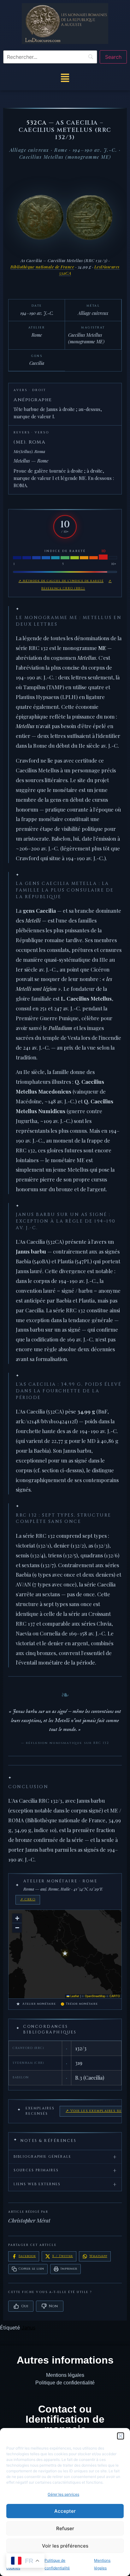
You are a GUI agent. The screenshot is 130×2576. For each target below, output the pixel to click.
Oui (25, 2306)
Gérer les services (63, 2494)
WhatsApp (98, 2256)
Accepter (65, 2511)
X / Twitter (62, 2256)
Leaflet (74, 1996)
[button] (121, 2436)
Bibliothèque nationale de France (42, 267)
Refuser (65, 2528)
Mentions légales (65, 2375)
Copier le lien (31, 2269)
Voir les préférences (65, 2546)
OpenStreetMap (95, 1996)
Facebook (27, 2256)
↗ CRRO (28, 1899)
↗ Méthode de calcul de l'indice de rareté (61, 581)
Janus (28, 2328)
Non (53, 2306)
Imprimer (69, 2269)
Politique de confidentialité (65, 2383)
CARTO (115, 1996)
